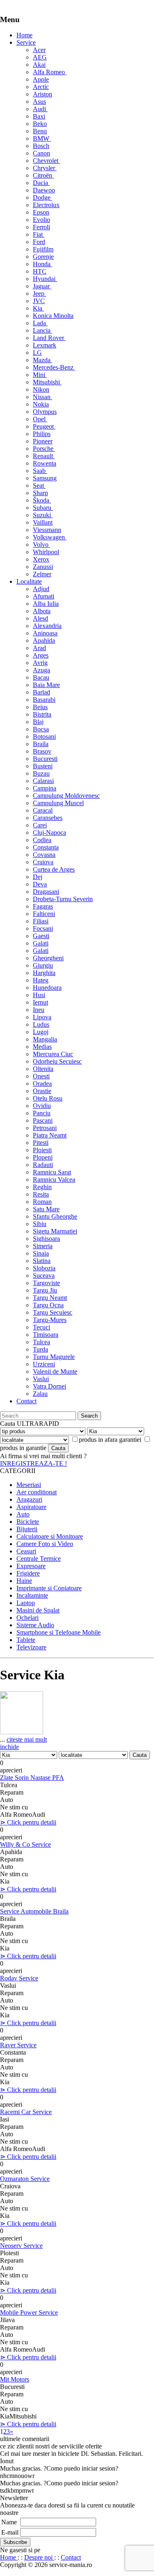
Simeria (43, 1246)
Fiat (39, 234)
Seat (39, 485)
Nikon (41, 389)
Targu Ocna (48, 1305)
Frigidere (28, 1573)
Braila (41, 744)
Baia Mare (46, 685)
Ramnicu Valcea (54, 1180)
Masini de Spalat (38, 1610)
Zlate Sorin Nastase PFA (32, 1778)
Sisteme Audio (35, 1625)
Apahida (44, 641)
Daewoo (44, 190)
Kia (38, 308)
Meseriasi (29, 1485)
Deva (40, 884)
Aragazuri (29, 1499)
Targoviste (46, 1283)
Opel (40, 419)
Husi (39, 995)
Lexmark (45, 345)
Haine (24, 1581)
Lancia (43, 330)
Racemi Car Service (26, 2112)
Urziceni (44, 1364)
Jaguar (42, 286)
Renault (44, 456)
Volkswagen (50, 537)
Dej (38, 877)
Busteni (43, 766)
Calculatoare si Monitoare (50, 1536)
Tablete (26, 1640)
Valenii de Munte (55, 1371)
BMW (42, 138)
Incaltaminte (32, 1595)
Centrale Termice (39, 1559)
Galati (41, 943)
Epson (41, 212)
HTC (40, 271)
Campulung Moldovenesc (66, 796)
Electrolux (46, 205)
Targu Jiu (45, 1290)
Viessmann (47, 530)
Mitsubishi (47, 382)
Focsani (43, 928)
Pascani (43, 1120)
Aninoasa (45, 633)
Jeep (39, 293)
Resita (41, 1194)
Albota (42, 611)
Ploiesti (42, 1150)
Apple (41, 79)
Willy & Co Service (25, 1844)
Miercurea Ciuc (53, 1054)
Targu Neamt (50, 1298)
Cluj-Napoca (49, 832)
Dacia (41, 183)
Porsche (44, 449)
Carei (40, 825)
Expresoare (31, 1566)
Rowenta (45, 463)
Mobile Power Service (29, 2312)
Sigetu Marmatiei (55, 1231)
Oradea (42, 1084)
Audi (40, 109)
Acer (39, 50)
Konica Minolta (53, 316)
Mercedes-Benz (54, 367)
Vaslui (41, 1379)
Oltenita (43, 1069)
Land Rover (49, 338)
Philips (42, 434)
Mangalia (45, 1039)
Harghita (44, 973)
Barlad (41, 692)
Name (9, 2522)
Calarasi (43, 781)
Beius (40, 707)
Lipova (42, 1017)
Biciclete (28, 1522)
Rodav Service (19, 1978)
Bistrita (42, 714)
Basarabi (44, 700)
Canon (41, 153)
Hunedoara (47, 988)
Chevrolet (46, 161)
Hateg (41, 980)
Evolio (41, 220)
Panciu (42, 1113)
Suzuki (43, 515)
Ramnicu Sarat (52, 1172)
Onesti (41, 1076)
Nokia (41, 404)
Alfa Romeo (50, 72)
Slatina (42, 1261)
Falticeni (44, 914)
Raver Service (18, 2045)
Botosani (44, 736)
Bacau (41, 677)
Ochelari (28, 1618)
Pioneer (43, 441)
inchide (9, 1747)
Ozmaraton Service (25, 2179)
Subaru (43, 508)
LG (37, 353)
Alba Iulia (46, 604)
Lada (40, 323)
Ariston (43, 94)
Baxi (39, 116)
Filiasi (41, 921)
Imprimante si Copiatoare (49, 1588)
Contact (26, 1401)
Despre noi (39, 2557)
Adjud (41, 589)
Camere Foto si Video (45, 1544)
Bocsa (41, 729)
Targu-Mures (50, 1320)
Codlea (42, 840)
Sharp (40, 493)
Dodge (43, 198)
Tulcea (41, 1342)
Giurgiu (43, 965)
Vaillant (43, 522)
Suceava (44, 1275)
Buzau (41, 773)
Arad (39, 648)
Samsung (45, 478)
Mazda (43, 360)
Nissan (43, 397)
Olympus (45, 412)
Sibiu (40, 1224)
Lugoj (41, 1032)
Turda (40, 1349)
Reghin (42, 1187)
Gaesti (41, 936)
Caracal (43, 810)
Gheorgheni (48, 958)
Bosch (41, 146)
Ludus (41, 1024)
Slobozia (44, 1268)
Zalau (40, 1394)
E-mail (10, 2532)
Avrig (40, 663)
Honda (43, 264)
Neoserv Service (21, 2246)
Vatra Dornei (49, 1386)
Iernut (40, 1002)
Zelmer (42, 574)
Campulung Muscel (58, 803)
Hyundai (45, 279)
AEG (40, 57)
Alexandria (47, 626)
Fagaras (43, 906)
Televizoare (31, 1647)
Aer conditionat (37, 1492)
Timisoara (46, 1335)
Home (24, 35)
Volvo (41, 545)
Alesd (40, 618)
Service (26, 42)
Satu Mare (46, 1209)
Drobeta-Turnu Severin (63, 899)
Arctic (41, 87)
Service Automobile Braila (34, 1911)
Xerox (41, 559)
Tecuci (41, 1327)
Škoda (42, 500)
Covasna (44, 855)
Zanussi (43, 567)
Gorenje (43, 257)
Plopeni (43, 1157)
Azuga (41, 670)
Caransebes (48, 818)
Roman (42, 1202)
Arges (41, 655)
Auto (23, 1514)
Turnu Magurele (54, 1357)
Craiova (43, 862)
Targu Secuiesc (53, 1312)
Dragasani (46, 892)
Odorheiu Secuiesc (57, 1061)
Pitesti (41, 1143)
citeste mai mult (27, 1739)
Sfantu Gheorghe (55, 1216)
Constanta (46, 847)
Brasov (42, 751)
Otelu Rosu (48, 1098)
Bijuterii (27, 1529)
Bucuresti (45, 759)
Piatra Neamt (50, 1135)
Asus (39, 102)
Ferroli (41, 227)
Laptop (26, 1603)
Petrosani (45, 1128)
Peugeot (44, 426)
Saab (40, 471)
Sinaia (41, 1253)
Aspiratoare (31, 1507)
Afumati (44, 596)
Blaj (38, 722)
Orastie (42, 1091)
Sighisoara (46, 1239)
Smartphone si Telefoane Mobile (59, 1632)
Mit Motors (15, 2379)
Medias (42, 1047)
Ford (39, 242)
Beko (40, 124)
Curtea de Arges (54, 869)
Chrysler (45, 168)
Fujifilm (43, 249)
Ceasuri (26, 1551)
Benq (40, 131)
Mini (40, 375)
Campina (45, 788)
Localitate (29, 581)
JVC (39, 301)
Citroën (43, 175)
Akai (39, 65)
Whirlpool (46, 552)
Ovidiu (42, 1106)
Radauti (43, 1165)
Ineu (39, 1010)
